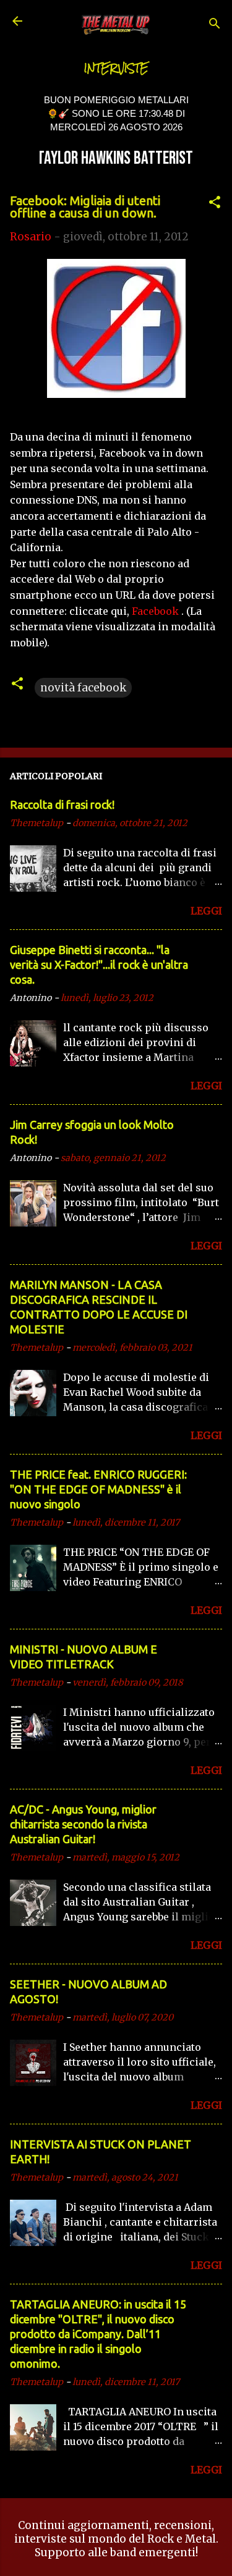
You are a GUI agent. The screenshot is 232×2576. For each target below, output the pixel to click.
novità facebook (83, 688)
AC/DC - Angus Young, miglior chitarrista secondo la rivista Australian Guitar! (83, 1824)
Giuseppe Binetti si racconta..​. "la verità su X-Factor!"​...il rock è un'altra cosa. (99, 965)
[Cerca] (215, 25)
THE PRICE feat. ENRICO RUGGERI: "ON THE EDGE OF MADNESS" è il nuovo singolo (98, 1489)
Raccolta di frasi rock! (62, 804)
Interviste (116, 68)
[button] (215, 204)
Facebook (155, 611)
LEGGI (206, 911)
